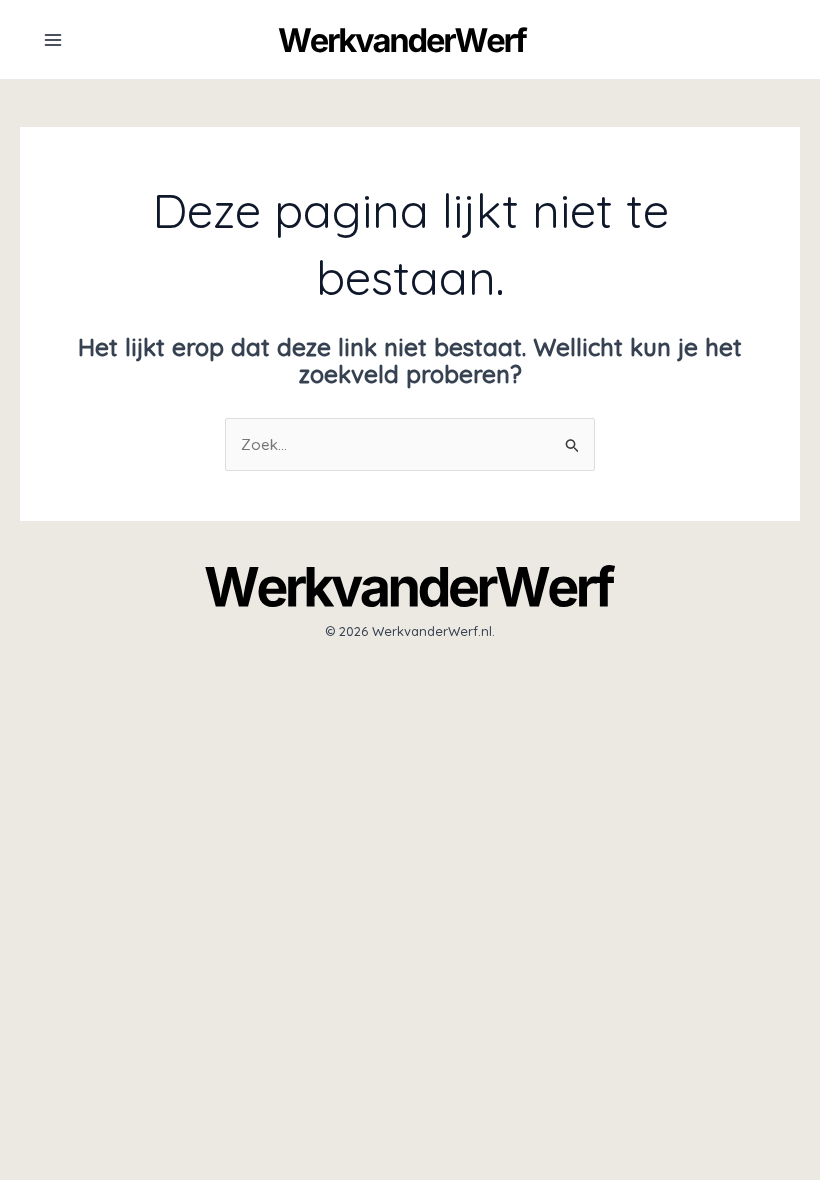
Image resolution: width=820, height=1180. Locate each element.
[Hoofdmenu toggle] (52, 39)
